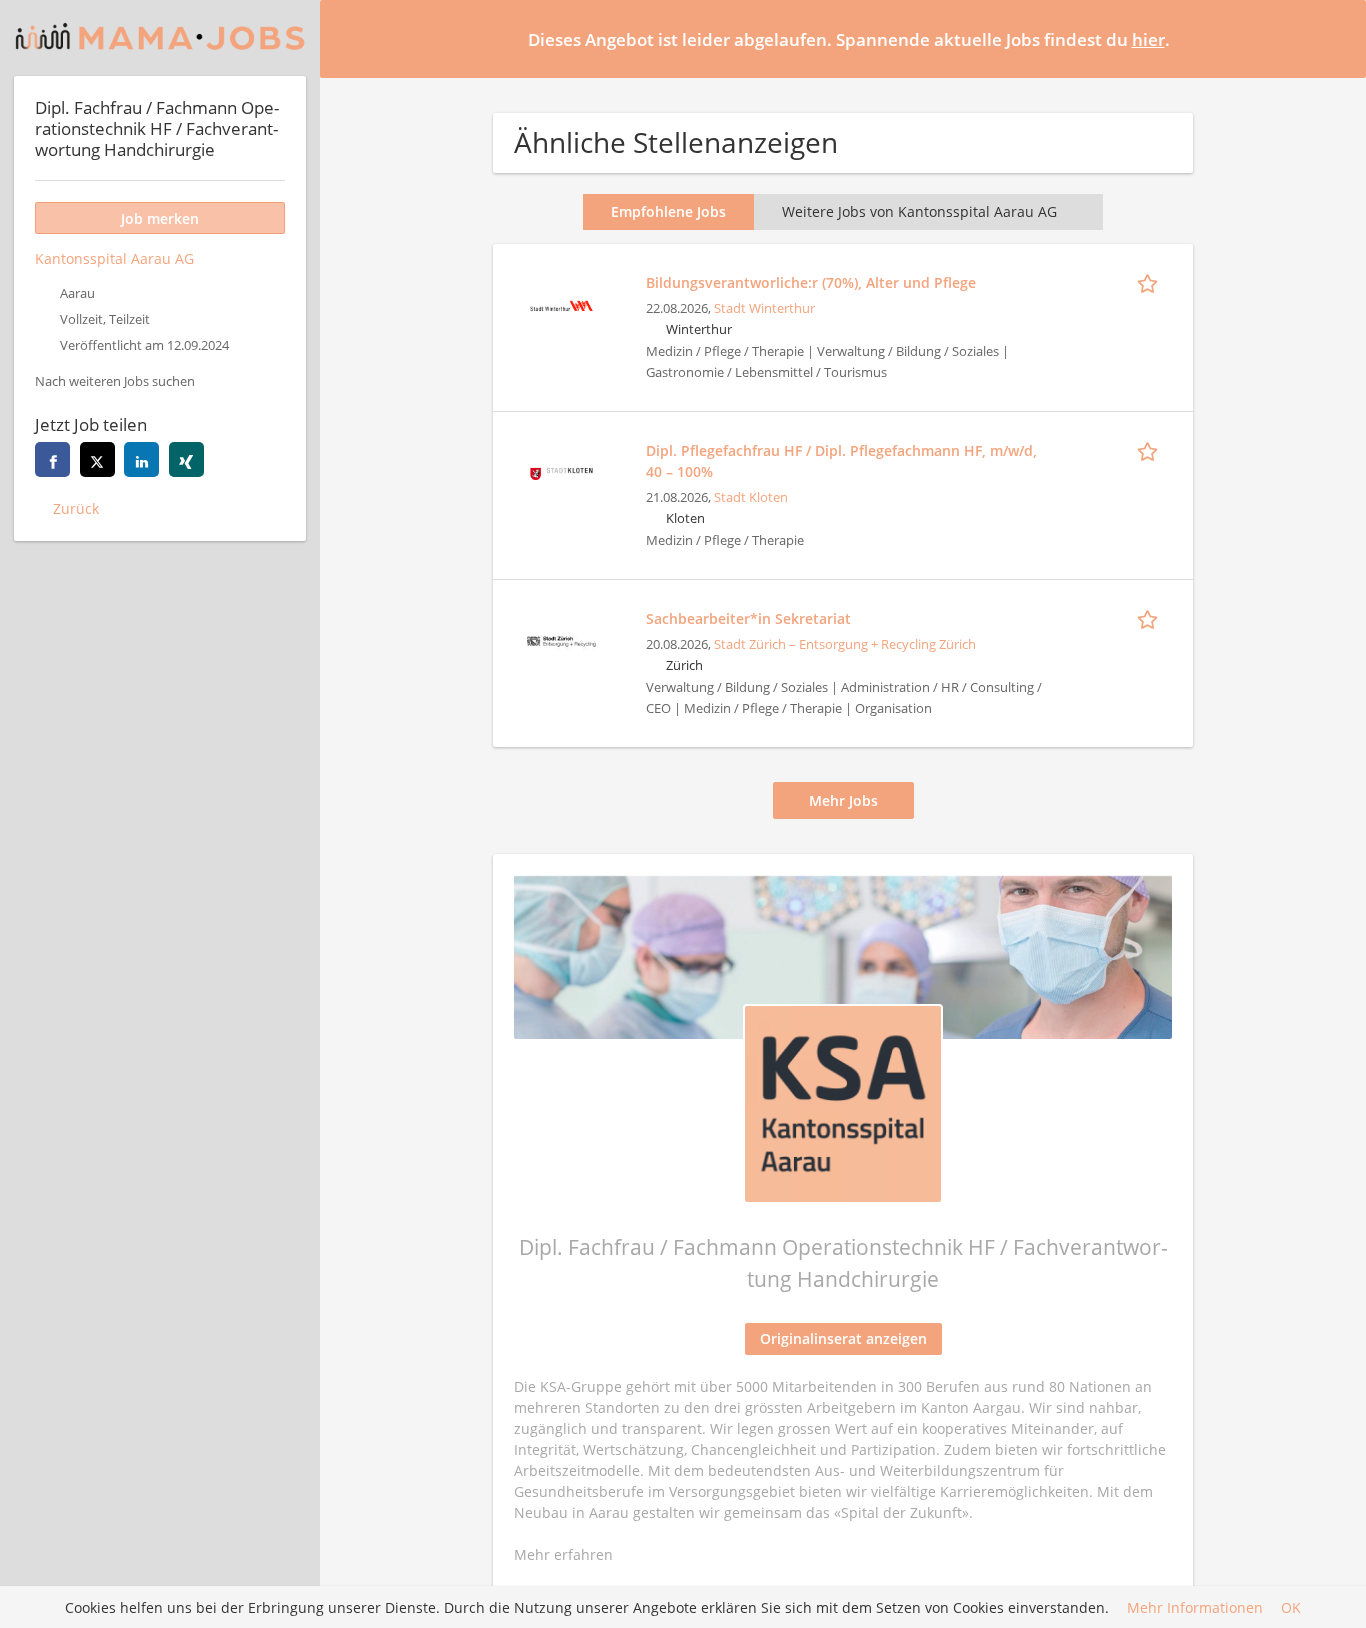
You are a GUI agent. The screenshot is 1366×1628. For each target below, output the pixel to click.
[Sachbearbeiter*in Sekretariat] (561, 639)
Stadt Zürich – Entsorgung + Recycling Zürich (845, 644)
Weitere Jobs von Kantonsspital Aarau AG (919, 211)
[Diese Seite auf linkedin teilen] (141, 459)
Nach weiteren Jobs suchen (115, 381)
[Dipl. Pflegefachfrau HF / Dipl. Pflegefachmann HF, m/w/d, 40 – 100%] (561, 471)
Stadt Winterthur (764, 308)
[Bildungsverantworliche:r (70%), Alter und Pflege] (561, 303)
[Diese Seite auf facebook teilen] (52, 459)
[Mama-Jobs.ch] (160, 38)
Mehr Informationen (1195, 1607)
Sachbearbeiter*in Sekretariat (748, 618)
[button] (1335, 38)
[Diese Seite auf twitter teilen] (97, 459)
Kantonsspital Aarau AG (114, 258)
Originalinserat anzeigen (843, 1338)
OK (1291, 1607)
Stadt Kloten (751, 497)
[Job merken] (1151, 282)
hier (1148, 39)
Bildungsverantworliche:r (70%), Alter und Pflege (811, 282)
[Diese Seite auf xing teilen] (186, 459)
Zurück (76, 508)
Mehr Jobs (843, 800)
